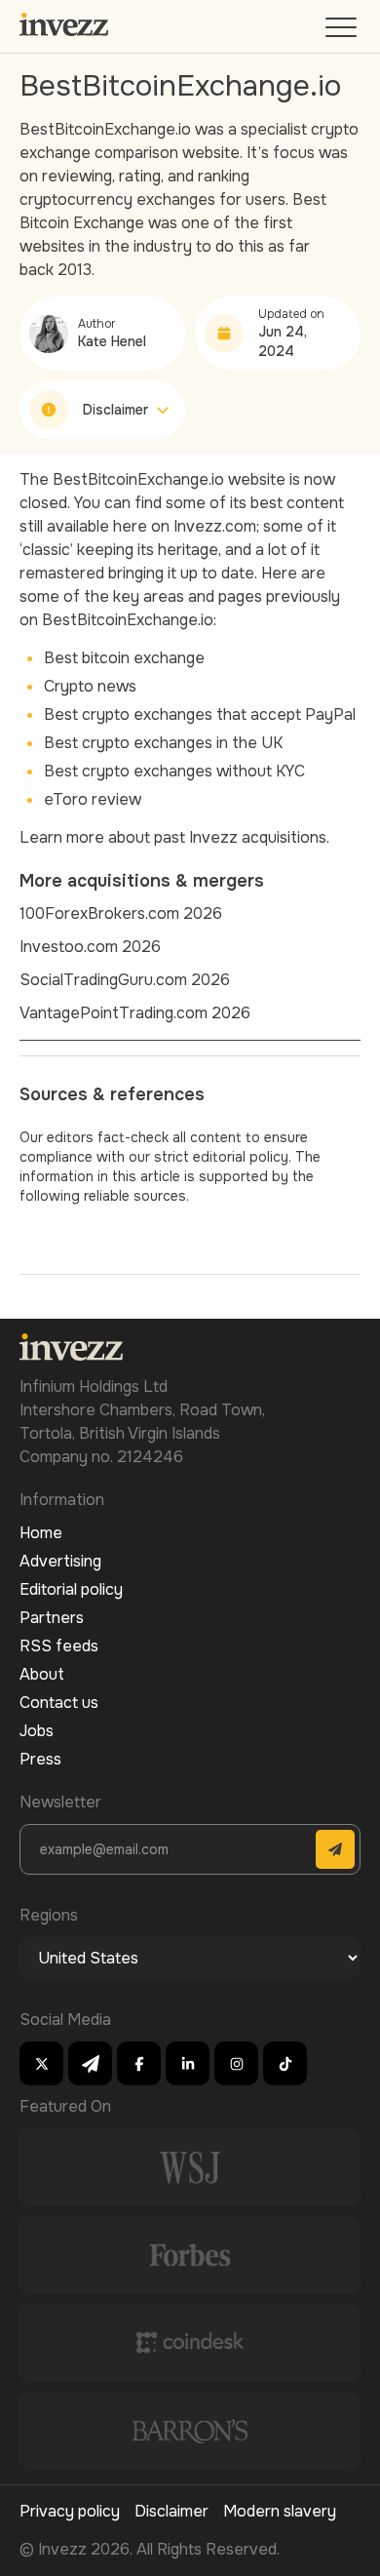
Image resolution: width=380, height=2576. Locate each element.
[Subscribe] (335, 1849)
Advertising (60, 1561)
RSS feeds (59, 1646)
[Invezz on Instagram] (236, 2063)
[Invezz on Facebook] (139, 2063)
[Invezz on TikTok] (285, 2063)
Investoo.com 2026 (90, 947)
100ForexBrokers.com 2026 (121, 913)
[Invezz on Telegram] (90, 2063)
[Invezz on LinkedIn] (188, 2063)
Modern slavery (280, 2511)
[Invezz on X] (41, 2063)
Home (41, 1533)
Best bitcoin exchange (124, 658)
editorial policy (241, 1157)
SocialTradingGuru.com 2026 (125, 980)
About (42, 1674)
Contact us (59, 1703)
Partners (52, 1618)
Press (40, 1759)
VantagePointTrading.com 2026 (135, 1013)
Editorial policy (71, 1589)
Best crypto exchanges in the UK (163, 743)
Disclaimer (171, 2511)
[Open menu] (343, 32)
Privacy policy (70, 2511)
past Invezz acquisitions (240, 837)
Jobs (37, 1731)
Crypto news (90, 686)
